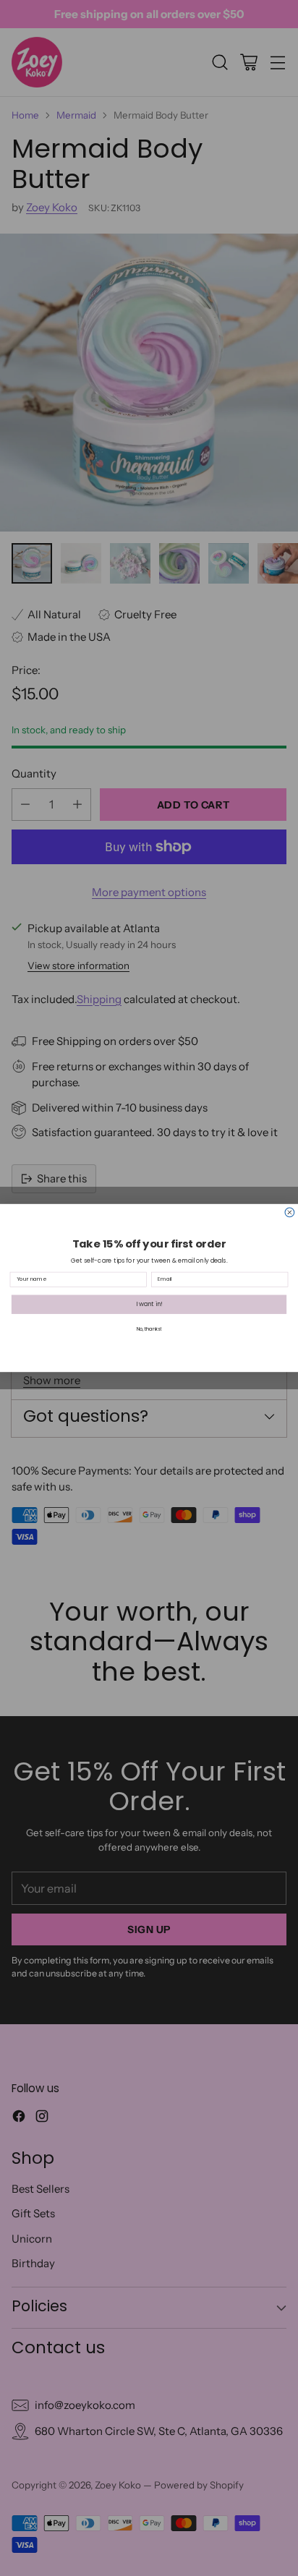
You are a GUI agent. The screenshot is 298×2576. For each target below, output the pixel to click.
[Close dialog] (290, 1212)
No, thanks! (149, 1329)
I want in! (149, 1304)
